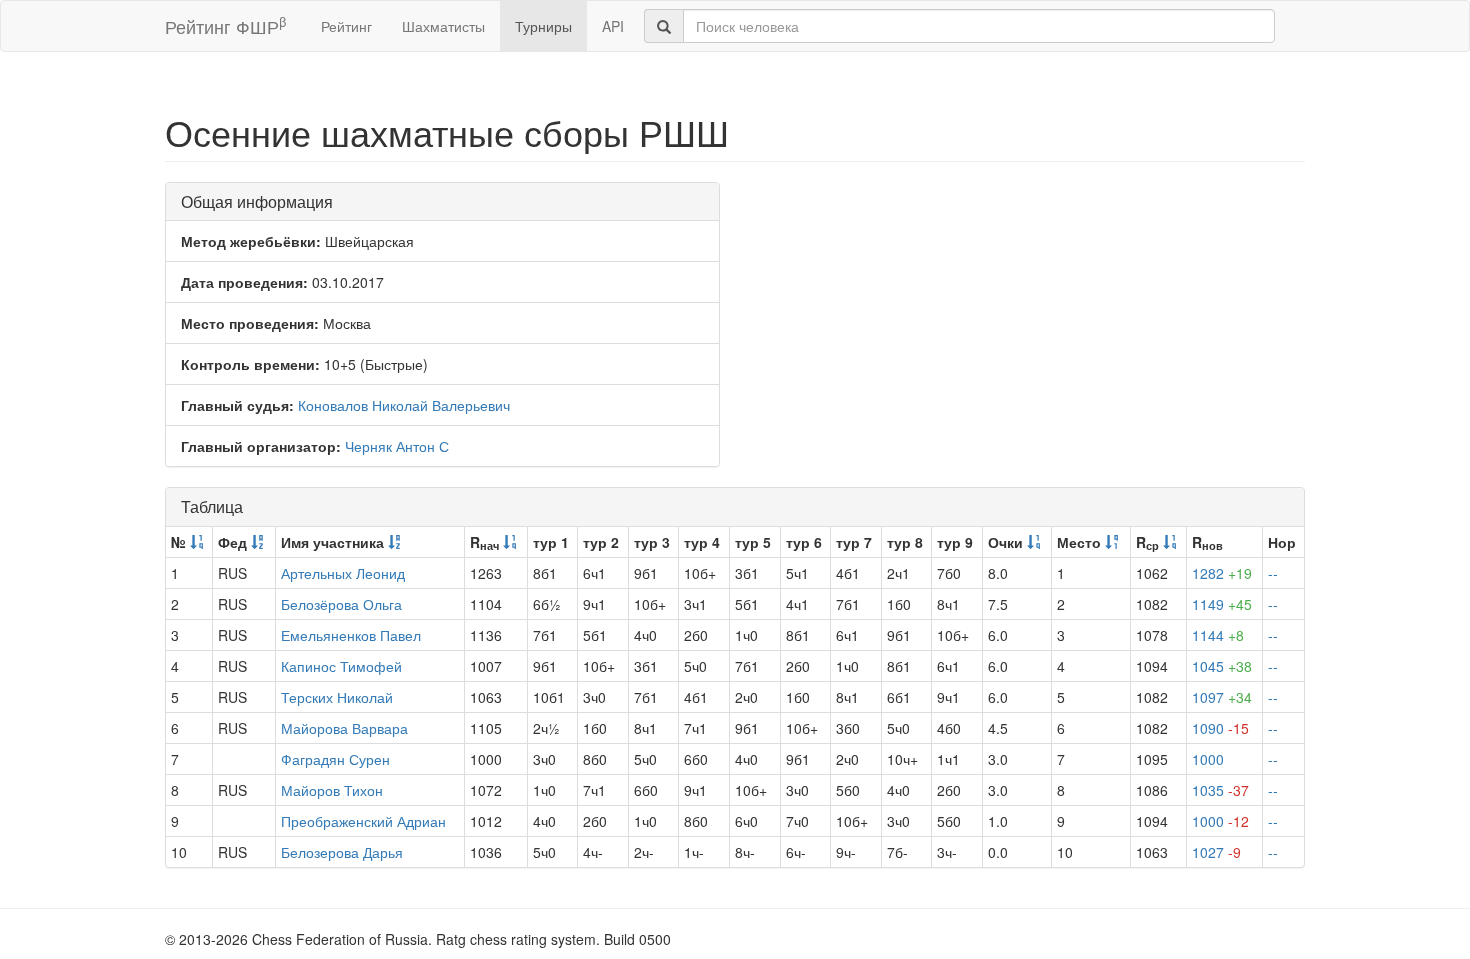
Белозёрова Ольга (341, 604)
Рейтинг (346, 26)
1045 (1222, 666)
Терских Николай (337, 697)
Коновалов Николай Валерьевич (404, 405)
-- (1273, 573)
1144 (1218, 635)
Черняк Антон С (397, 446)
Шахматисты (443, 26)
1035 (1220, 790)
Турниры (543, 26)
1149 (1222, 604)
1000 (1208, 759)
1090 (1220, 728)
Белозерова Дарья (342, 852)
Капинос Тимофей (341, 666)
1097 (1222, 697)
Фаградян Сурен (335, 759)
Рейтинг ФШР (225, 25)
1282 (1222, 573)
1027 (1216, 852)
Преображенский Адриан (363, 821)
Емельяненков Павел (351, 635)
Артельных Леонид (343, 573)
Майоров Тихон (332, 790)
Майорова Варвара (344, 728)
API (613, 26)
